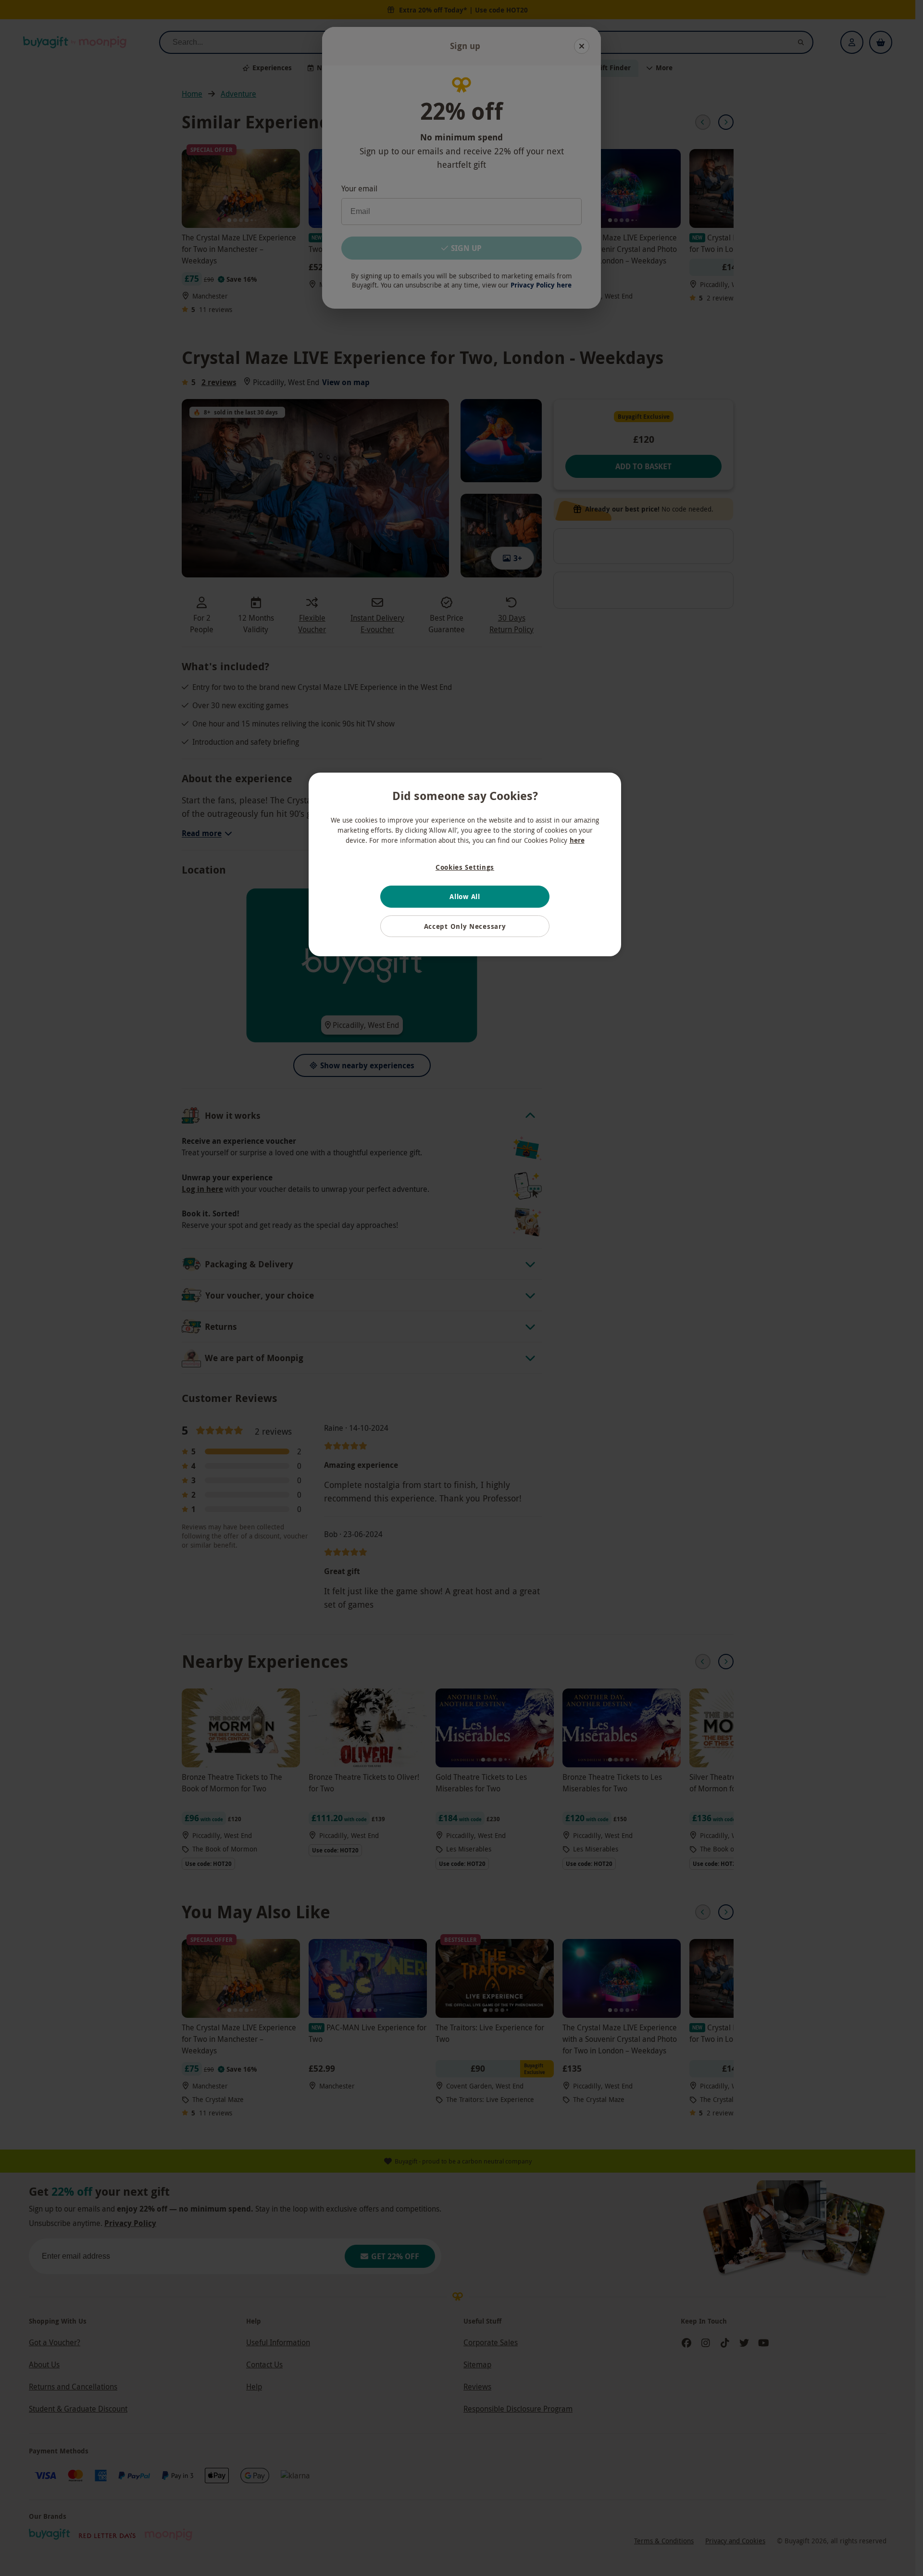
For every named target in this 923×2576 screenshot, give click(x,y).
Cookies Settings (465, 867)
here (577, 840)
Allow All (465, 896)
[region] (465, 864)
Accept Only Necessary (465, 926)
